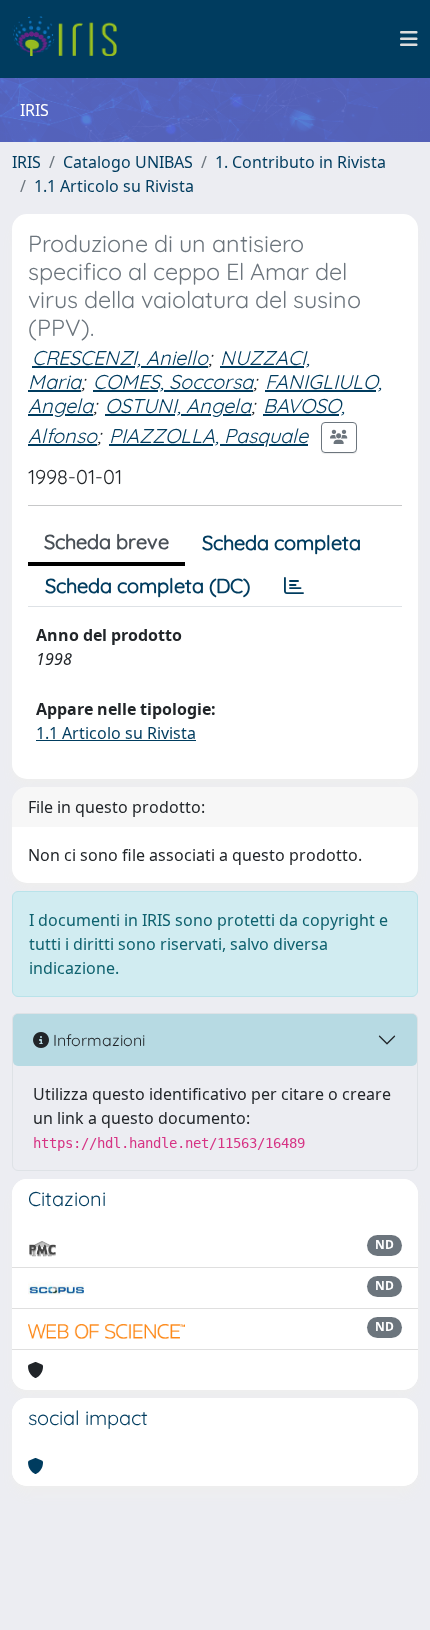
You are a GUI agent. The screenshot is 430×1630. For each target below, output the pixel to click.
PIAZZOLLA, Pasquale (208, 435)
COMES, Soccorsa (173, 381)
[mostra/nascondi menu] (409, 39)
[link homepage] (72, 39)
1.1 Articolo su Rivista (114, 186)
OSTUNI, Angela (178, 405)
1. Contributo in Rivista (300, 162)
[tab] (294, 586)
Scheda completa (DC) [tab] (147, 585)
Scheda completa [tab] (281, 542)
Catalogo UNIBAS (128, 162)
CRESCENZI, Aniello (120, 357)
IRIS (26, 162)
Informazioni (97, 1040)
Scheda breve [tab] (106, 541)
